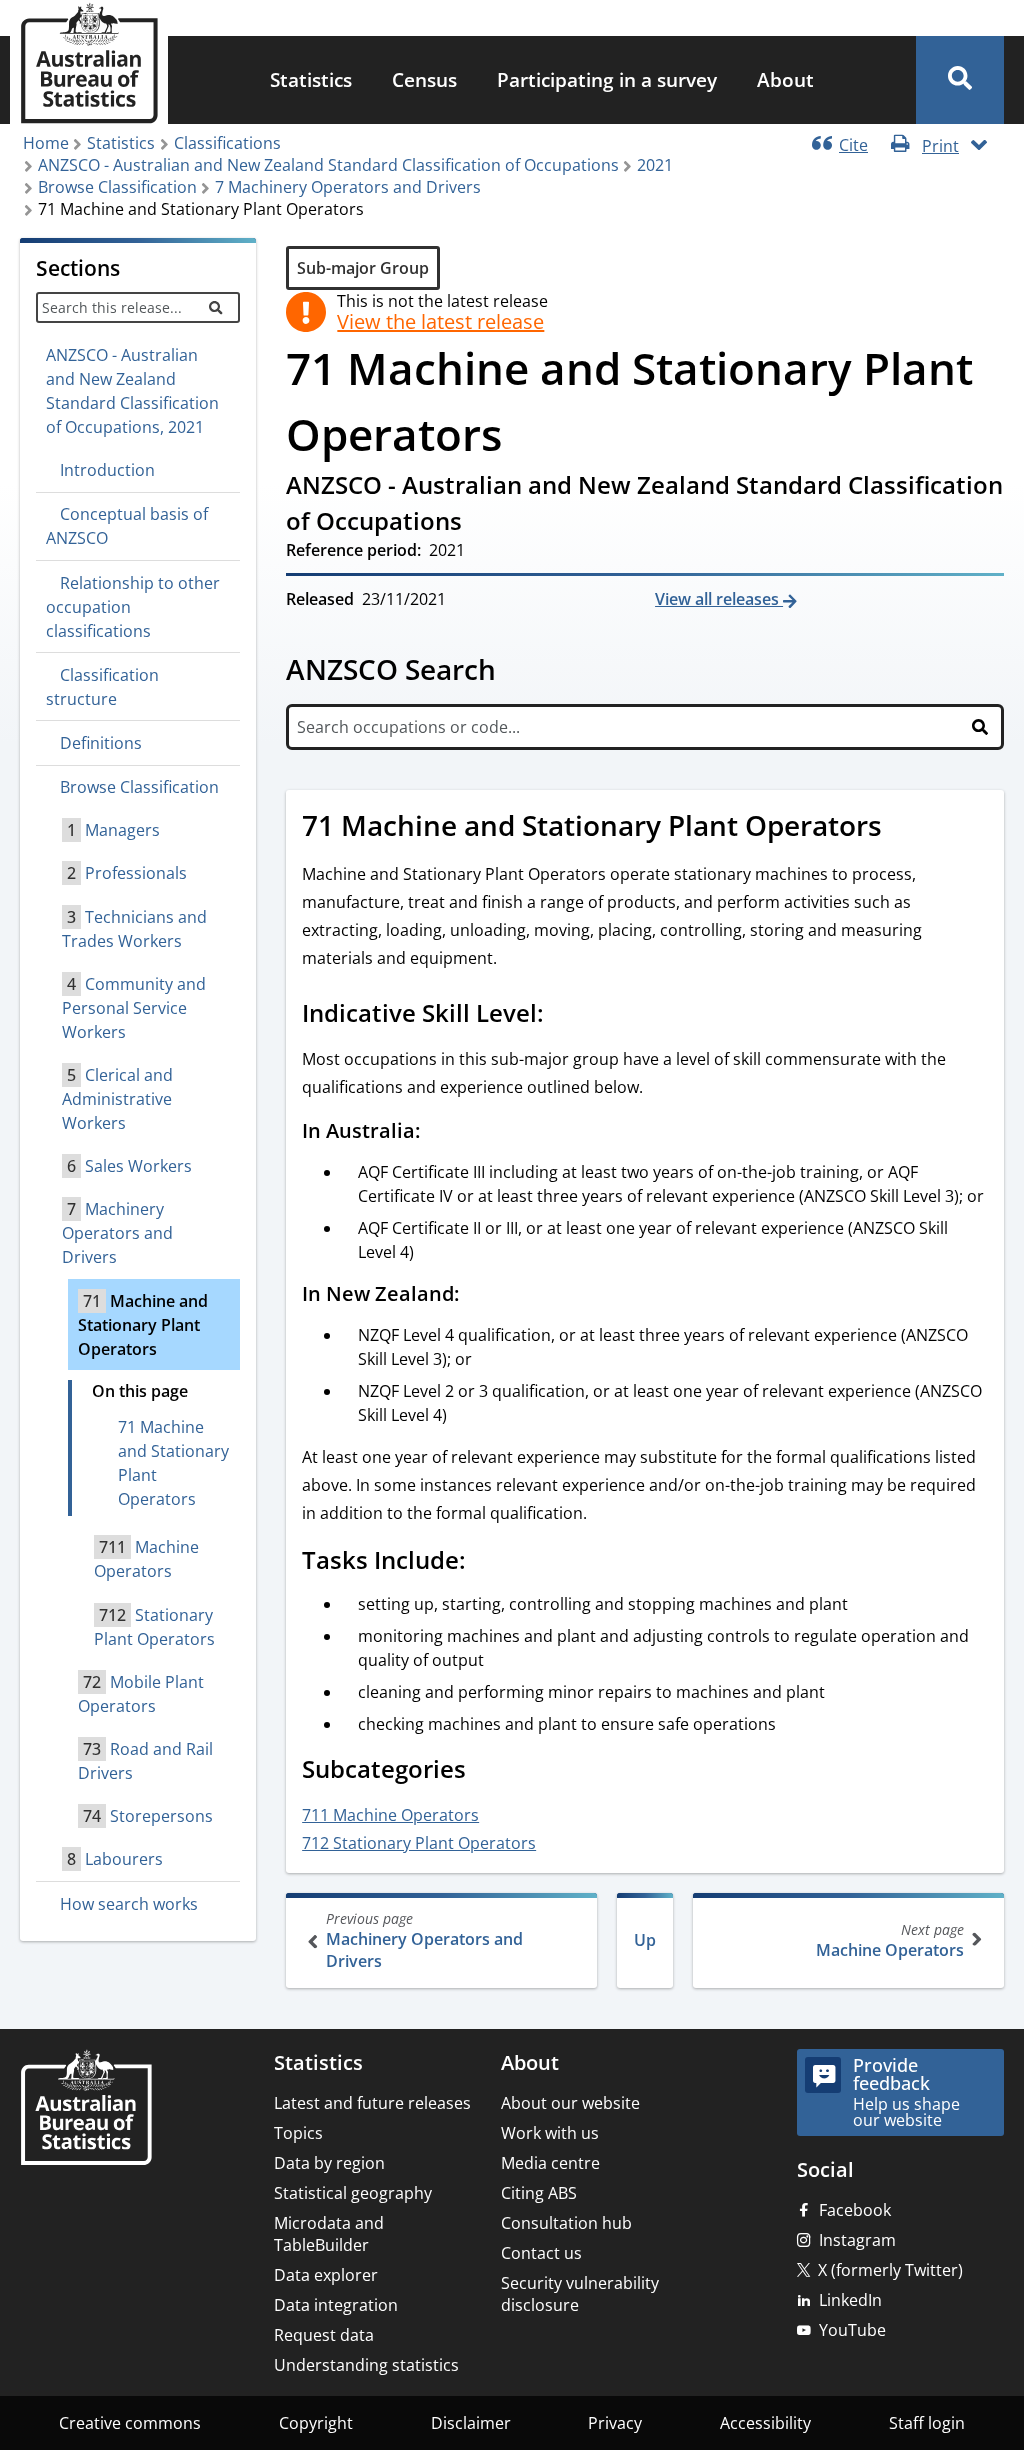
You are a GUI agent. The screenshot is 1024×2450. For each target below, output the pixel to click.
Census (424, 79)
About (785, 79)
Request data (324, 2335)
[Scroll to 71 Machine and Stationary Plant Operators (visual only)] (904, 828)
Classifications (227, 143)
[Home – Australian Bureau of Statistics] (86, 2109)
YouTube (852, 2330)
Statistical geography (353, 2193)
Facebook (855, 2210)
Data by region (329, 2163)
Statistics (311, 79)
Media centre (550, 2163)
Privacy (615, 2423)
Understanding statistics (366, 2365)
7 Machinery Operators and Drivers (348, 187)
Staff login (927, 2423)
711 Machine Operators (390, 1815)
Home (46, 143)
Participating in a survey (607, 79)
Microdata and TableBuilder (329, 2234)
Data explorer (326, 2275)
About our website (570, 2103)
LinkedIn (850, 2300)
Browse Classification (117, 187)
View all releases (719, 599)
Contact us (541, 2253)
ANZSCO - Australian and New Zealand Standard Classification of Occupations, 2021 (132, 391)
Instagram (857, 2240)
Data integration (336, 2305)
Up (645, 1940)
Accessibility (765, 2423)
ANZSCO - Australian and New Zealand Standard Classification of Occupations (328, 165)
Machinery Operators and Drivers (424, 1940)
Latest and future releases (372, 2103)
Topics (298, 2133)
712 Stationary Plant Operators (419, 1843)
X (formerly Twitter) (890, 2270)
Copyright (316, 2423)
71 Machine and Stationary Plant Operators (173, 1463)
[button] (960, 80)
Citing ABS (539, 2193)
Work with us (550, 2133)
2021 (655, 165)
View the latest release (440, 322)
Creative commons (130, 2423)
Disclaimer (471, 2423)
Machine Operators (890, 1940)
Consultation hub (566, 2223)
